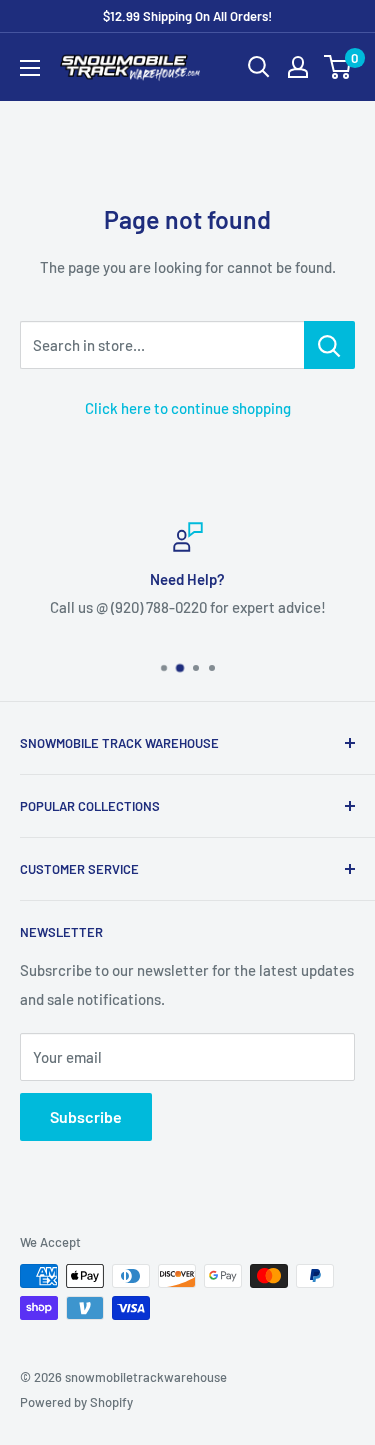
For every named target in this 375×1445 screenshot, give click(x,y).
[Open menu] (30, 68)
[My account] (298, 67)
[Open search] (259, 67)
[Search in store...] (329, 345)
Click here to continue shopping (188, 408)
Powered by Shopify (76, 1402)
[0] (338, 67)
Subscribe (86, 1116)
